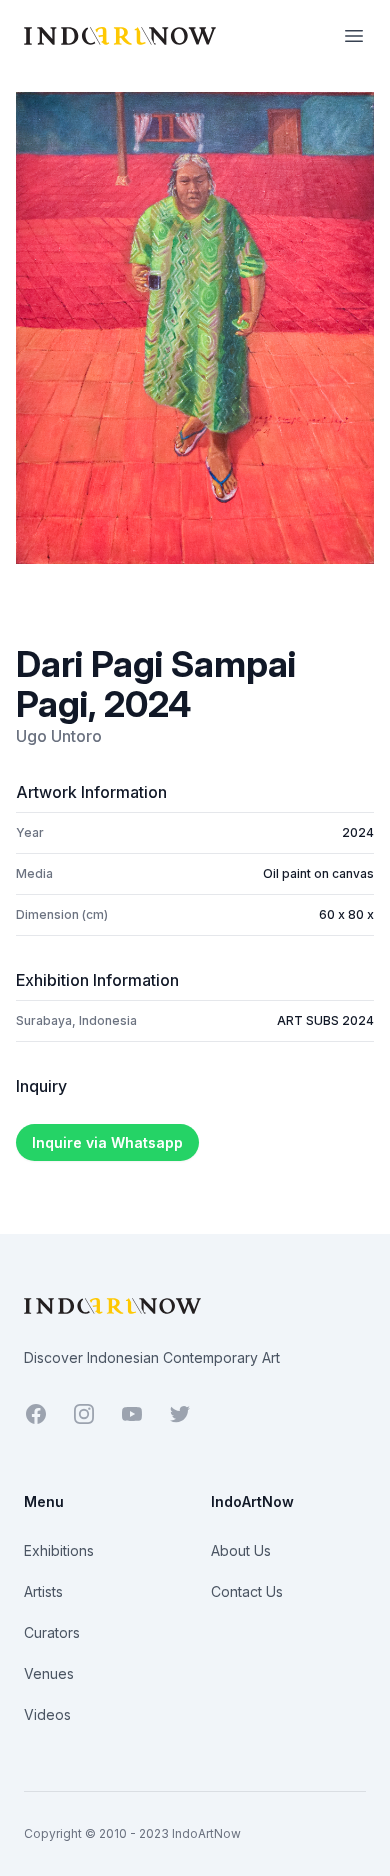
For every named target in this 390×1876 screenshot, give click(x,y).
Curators (52, 1632)
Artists (43, 1591)
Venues (49, 1673)
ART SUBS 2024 (325, 1020)
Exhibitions (59, 1550)
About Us (241, 1550)
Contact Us (247, 1591)
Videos (47, 1714)
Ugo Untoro (59, 736)
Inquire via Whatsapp (107, 1142)
